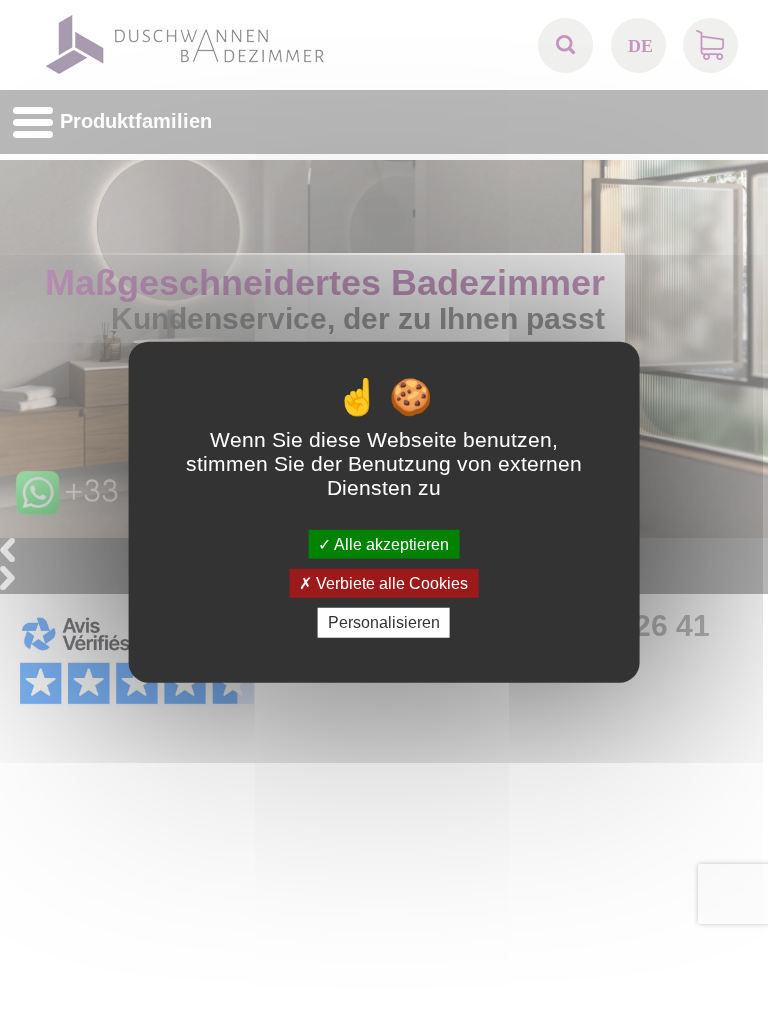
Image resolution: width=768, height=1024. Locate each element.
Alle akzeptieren (390, 544)
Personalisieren (384, 622)
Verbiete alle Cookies (390, 583)
